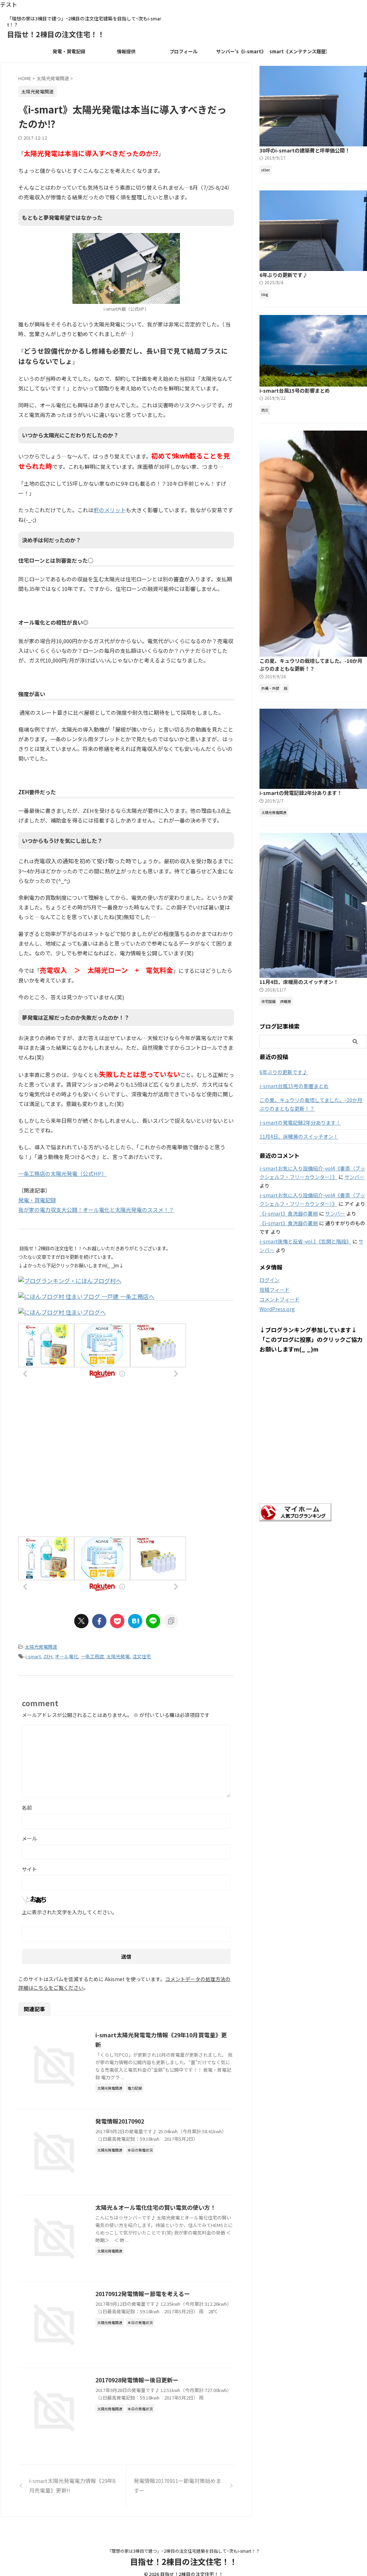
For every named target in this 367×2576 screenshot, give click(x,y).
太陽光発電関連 (41, 1647)
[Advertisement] (126, 1467)
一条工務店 (92, 1656)
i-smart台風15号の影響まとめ (295, 390)
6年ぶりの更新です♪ (283, 275)
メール (29, 1838)
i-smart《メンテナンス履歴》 (298, 51)
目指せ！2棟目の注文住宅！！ (56, 34)
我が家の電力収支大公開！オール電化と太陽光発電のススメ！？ (96, 1210)
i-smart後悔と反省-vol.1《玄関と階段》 (305, 1241)
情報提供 (126, 51)
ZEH (48, 1656)
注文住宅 (142, 1656)
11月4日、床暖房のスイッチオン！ (299, 982)
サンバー (354, 1177)
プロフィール (183, 51)
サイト (29, 1869)
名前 (27, 1808)
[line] (153, 1621)
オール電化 (66, 1656)
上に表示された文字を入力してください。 (70, 1912)
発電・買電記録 (69, 51)
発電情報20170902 (120, 2121)
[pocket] (117, 1621)
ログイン (270, 1280)
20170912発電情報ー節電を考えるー (143, 2294)
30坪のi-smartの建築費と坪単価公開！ (305, 150)
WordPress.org (277, 1309)
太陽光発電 (118, 1656)
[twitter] (81, 1621)
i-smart (33, 1656)
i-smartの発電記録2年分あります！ (301, 793)
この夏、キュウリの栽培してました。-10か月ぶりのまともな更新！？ (311, 665)
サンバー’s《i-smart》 (241, 51)
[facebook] (99, 1621)
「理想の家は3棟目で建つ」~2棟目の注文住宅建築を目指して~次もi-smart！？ (183, 2551)
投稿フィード (275, 1290)
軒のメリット (110, 510)
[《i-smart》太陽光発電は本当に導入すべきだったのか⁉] (135, 1621)
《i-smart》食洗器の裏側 (289, 1213)
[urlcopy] (171, 1621)
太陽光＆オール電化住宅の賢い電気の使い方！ (156, 2207)
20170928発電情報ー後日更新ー (137, 2380)
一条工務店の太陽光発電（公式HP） (63, 1173)
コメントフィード (280, 1299)
